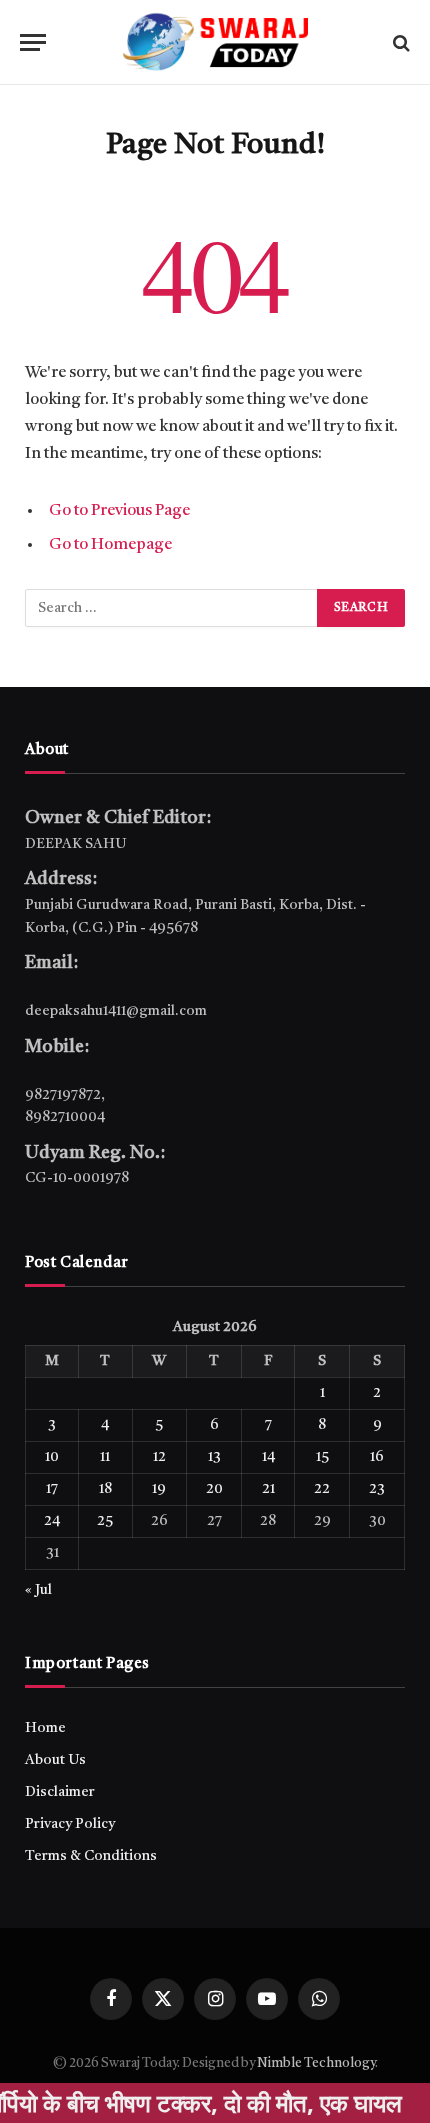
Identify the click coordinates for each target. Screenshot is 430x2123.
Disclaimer (60, 1792)
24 (52, 1521)
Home (45, 1728)
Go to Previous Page (119, 511)
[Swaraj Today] (215, 42)
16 (377, 1457)
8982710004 (65, 1117)
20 (214, 1489)
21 (268, 1489)
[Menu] (33, 42)
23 (377, 1489)
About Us (55, 1760)
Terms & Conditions (91, 1856)
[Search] (399, 42)
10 (52, 1457)
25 (105, 1521)
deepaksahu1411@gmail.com (116, 1011)
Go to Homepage (110, 545)
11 (105, 1457)
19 (159, 1489)
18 (105, 1489)
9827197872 (63, 1095)
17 (52, 1489)
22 (322, 1489)
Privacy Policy (70, 1824)
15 (322, 1457)
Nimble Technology (316, 2063)
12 (159, 1457)
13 (214, 1457)
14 (268, 1457)
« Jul (38, 1590)
